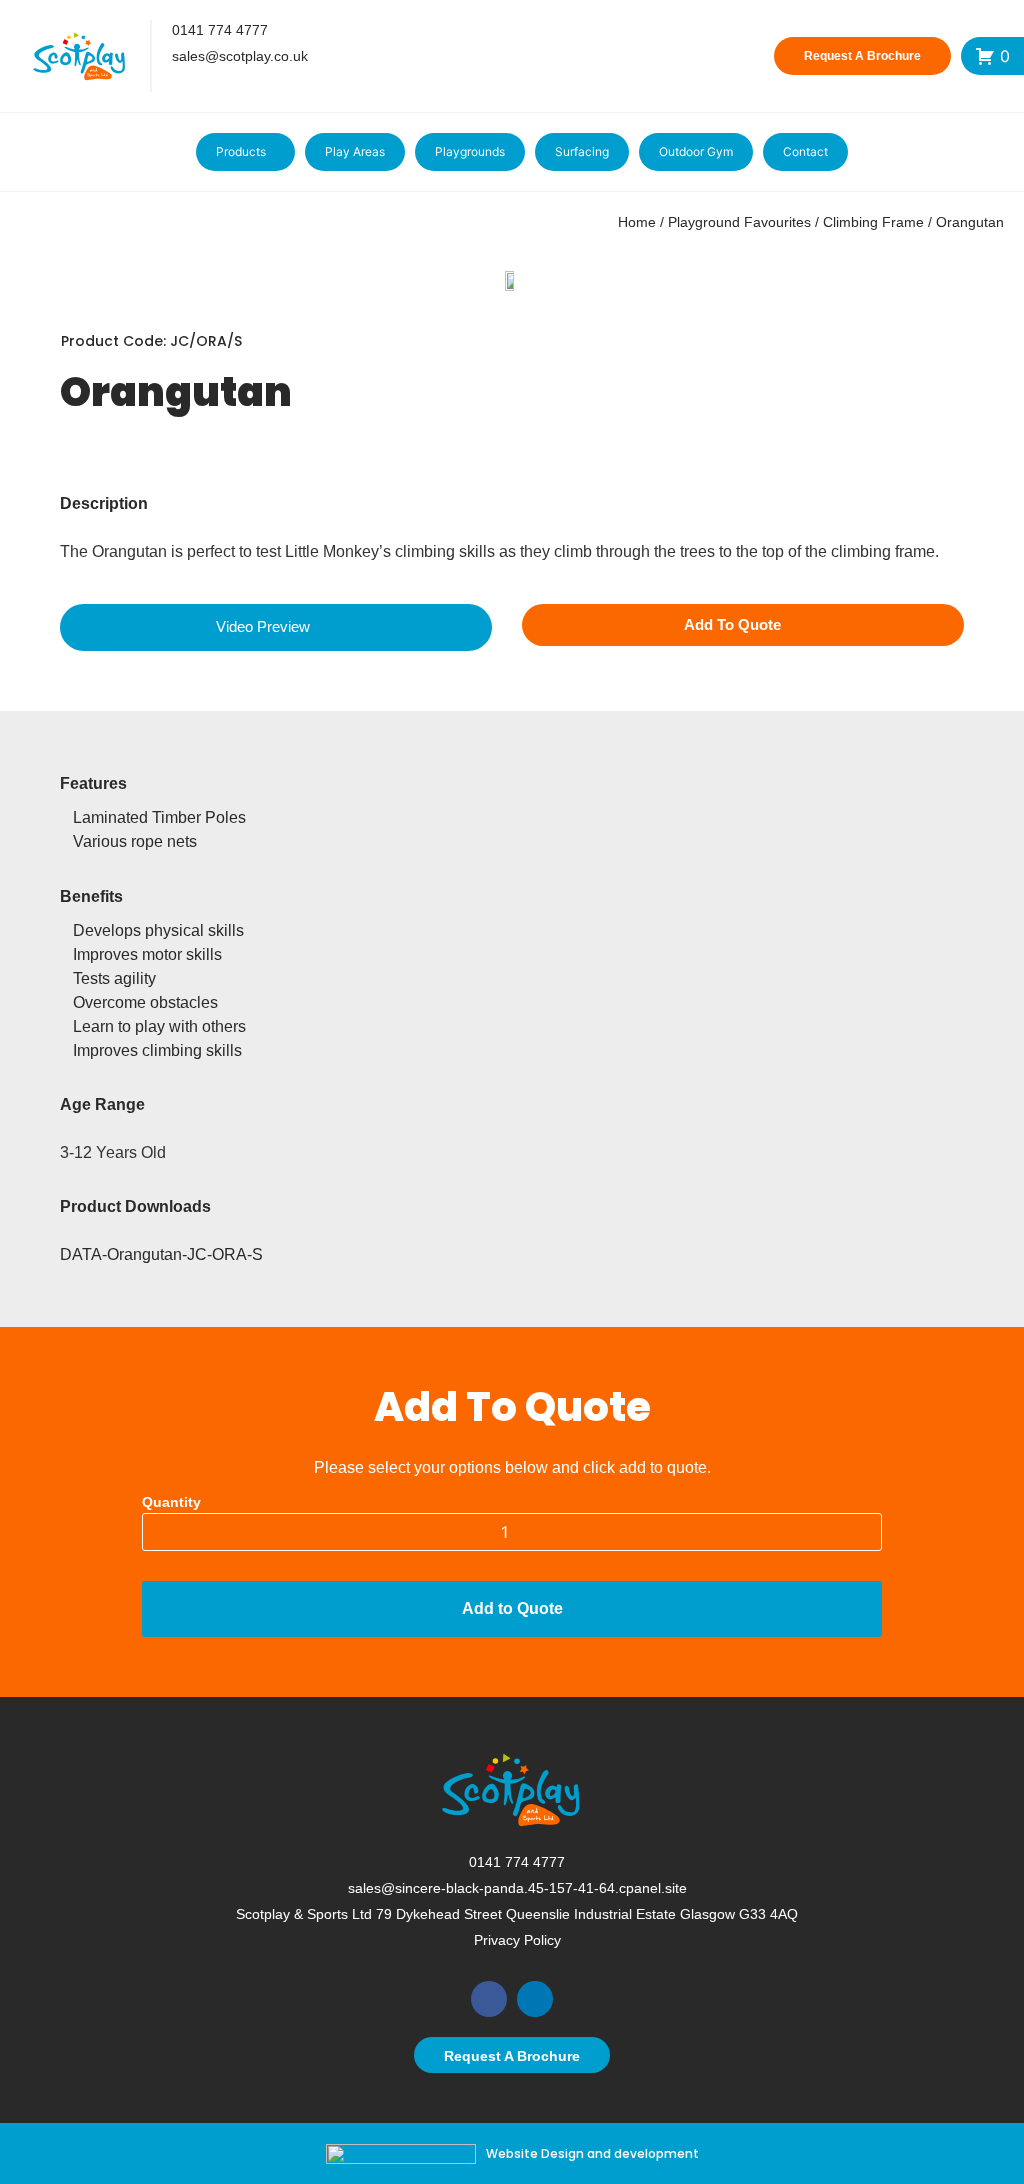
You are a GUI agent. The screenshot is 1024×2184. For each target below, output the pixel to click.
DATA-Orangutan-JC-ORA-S (161, 1254)
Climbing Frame (873, 222)
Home (637, 222)
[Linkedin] (535, 1999)
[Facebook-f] (169, 84)
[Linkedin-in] (204, 84)
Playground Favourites (739, 222)
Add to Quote (512, 1608)
